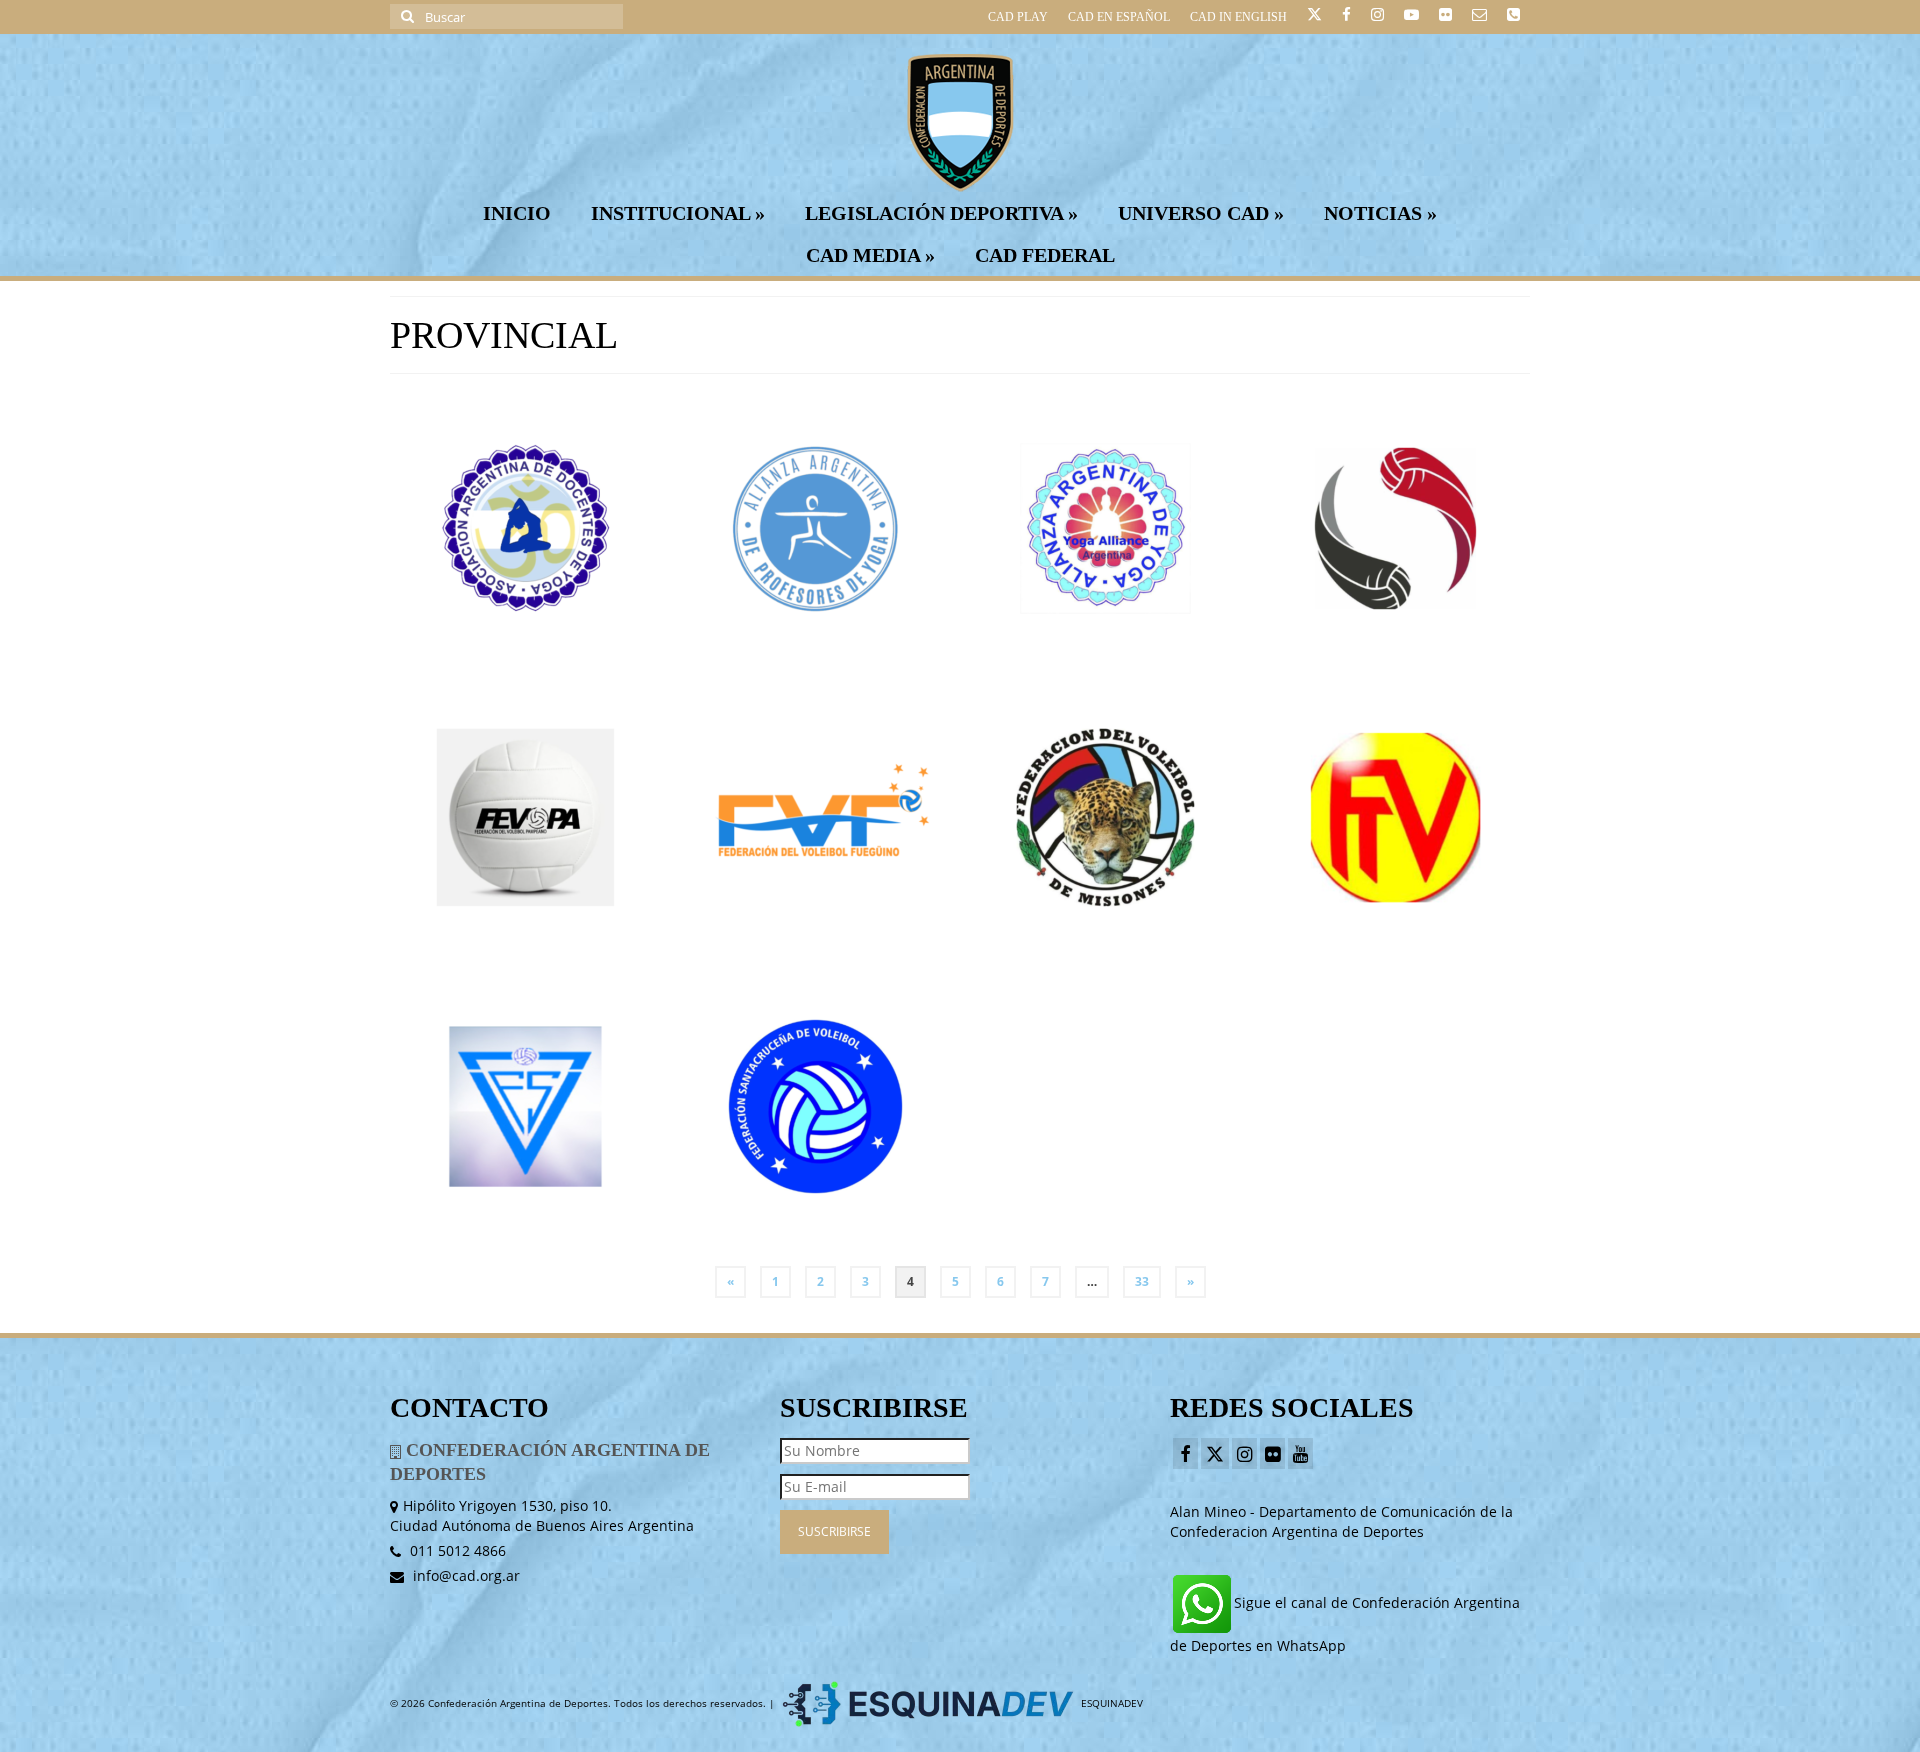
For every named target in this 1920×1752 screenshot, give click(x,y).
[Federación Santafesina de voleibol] (525, 1106)
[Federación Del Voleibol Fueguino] (815, 817)
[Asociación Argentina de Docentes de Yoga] (525, 528)
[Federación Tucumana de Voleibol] (1395, 817)
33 (1142, 1281)
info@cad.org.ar (464, 1575)
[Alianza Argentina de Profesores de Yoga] (815, 528)
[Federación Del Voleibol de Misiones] (1105, 817)
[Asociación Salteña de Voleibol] (1395, 528)
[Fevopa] (525, 817)
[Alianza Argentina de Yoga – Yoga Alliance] (1105, 528)
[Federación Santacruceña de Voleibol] (815, 1106)
